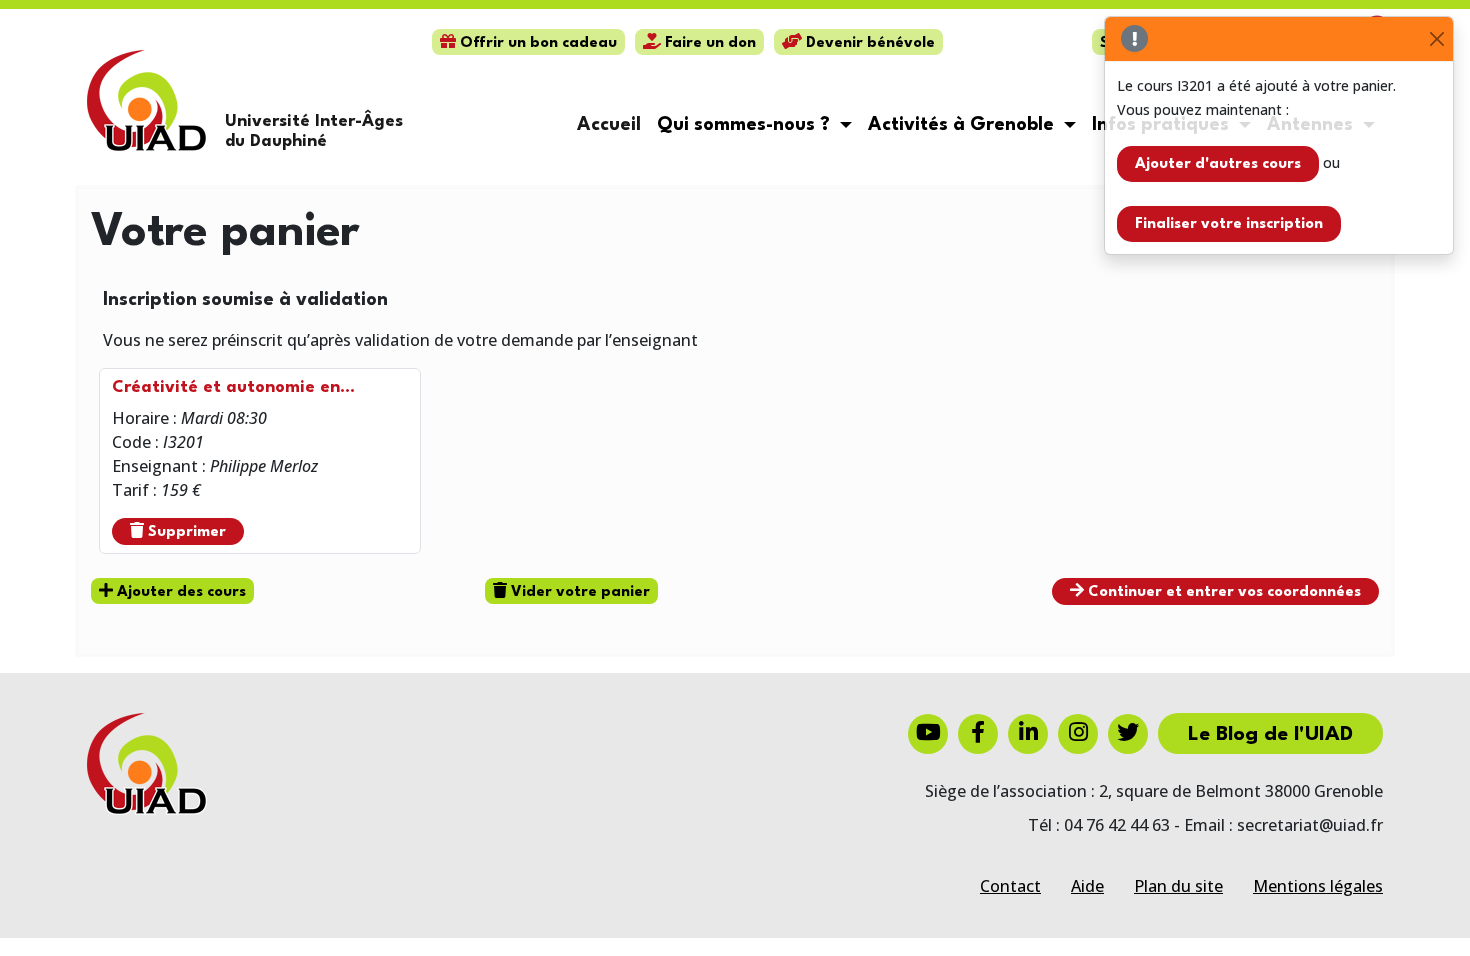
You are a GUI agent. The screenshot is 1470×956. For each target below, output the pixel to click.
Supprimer (185, 532)
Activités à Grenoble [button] (963, 125)
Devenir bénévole (868, 43)
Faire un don (708, 43)
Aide (1087, 886)
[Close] (1436, 39)
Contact (1010, 886)
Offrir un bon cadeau (536, 43)
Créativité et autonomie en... (233, 387)
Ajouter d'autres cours (1218, 164)
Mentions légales (1318, 886)
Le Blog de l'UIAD (1270, 735)
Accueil (609, 125)
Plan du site (1178, 886)
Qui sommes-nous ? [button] (746, 125)
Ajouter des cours (179, 592)
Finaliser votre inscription (1229, 224)
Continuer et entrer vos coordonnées (1222, 592)
